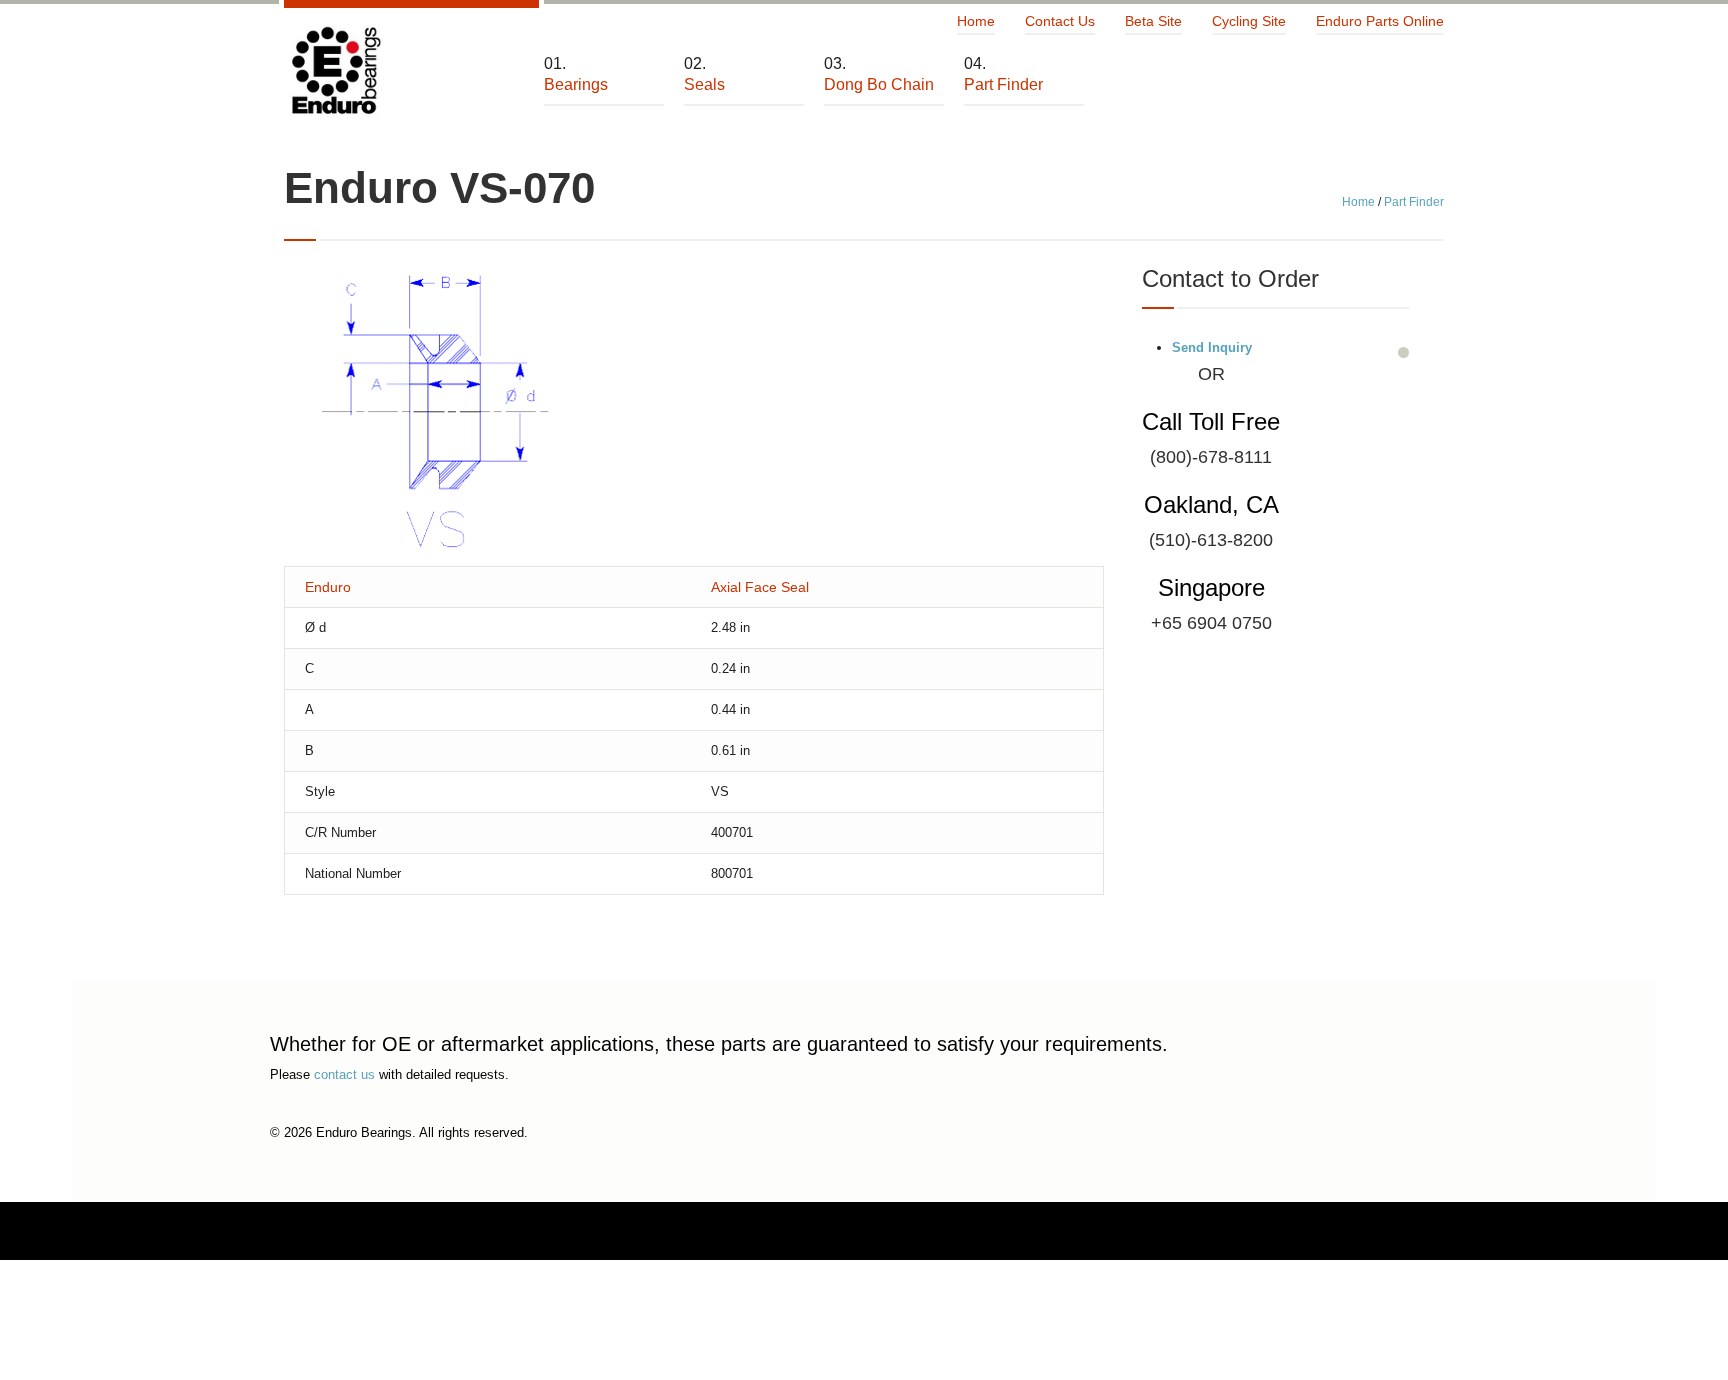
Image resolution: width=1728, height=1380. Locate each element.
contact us (344, 1074)
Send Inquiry (1212, 347)
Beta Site (1153, 21)
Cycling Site (1249, 21)
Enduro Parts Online (1380, 21)
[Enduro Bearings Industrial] (335, 71)
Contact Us (1060, 21)
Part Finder (1414, 202)
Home (976, 21)
